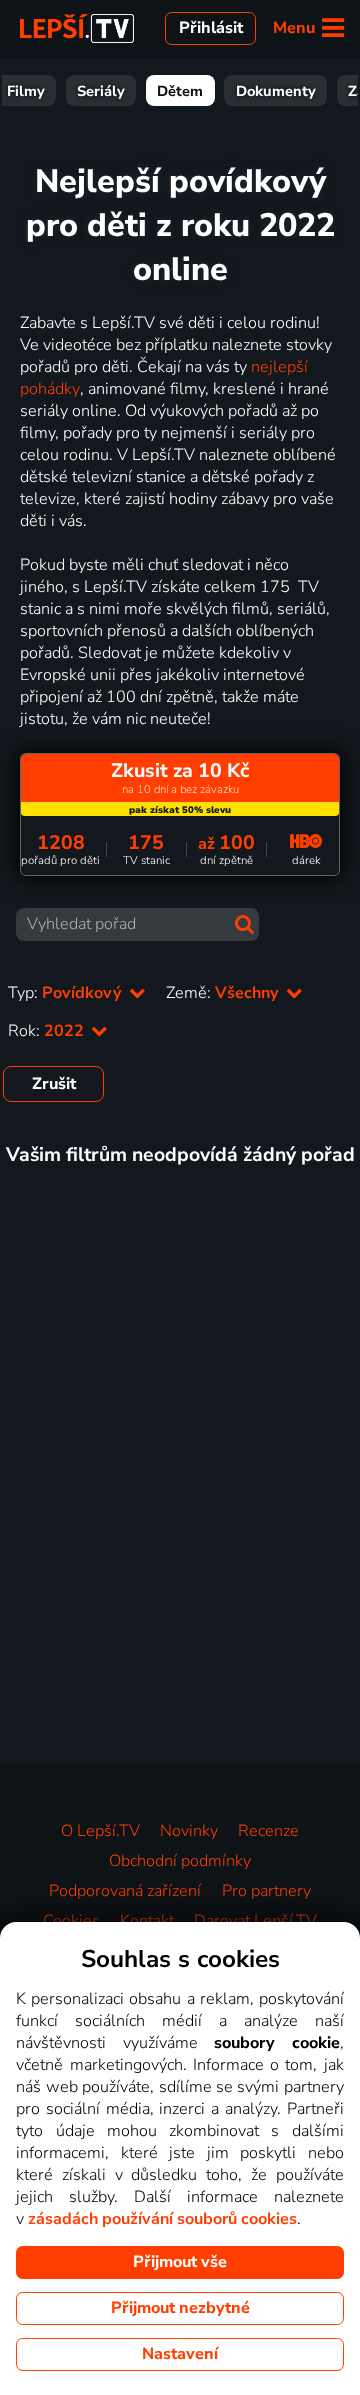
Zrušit (54, 1084)
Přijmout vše (180, 2262)
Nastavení (180, 2354)
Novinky (189, 1831)
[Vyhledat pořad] (244, 924)
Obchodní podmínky (180, 1861)
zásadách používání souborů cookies (162, 2219)
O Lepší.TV (100, 1831)
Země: (224, 993)
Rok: (48, 1031)
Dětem (180, 91)
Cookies (71, 1921)
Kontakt (147, 1921)
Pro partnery (266, 1891)
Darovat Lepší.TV (255, 1921)
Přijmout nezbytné (180, 2308)
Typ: (67, 993)
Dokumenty (276, 91)
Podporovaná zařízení (125, 1891)
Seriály (101, 91)
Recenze (268, 1831)
